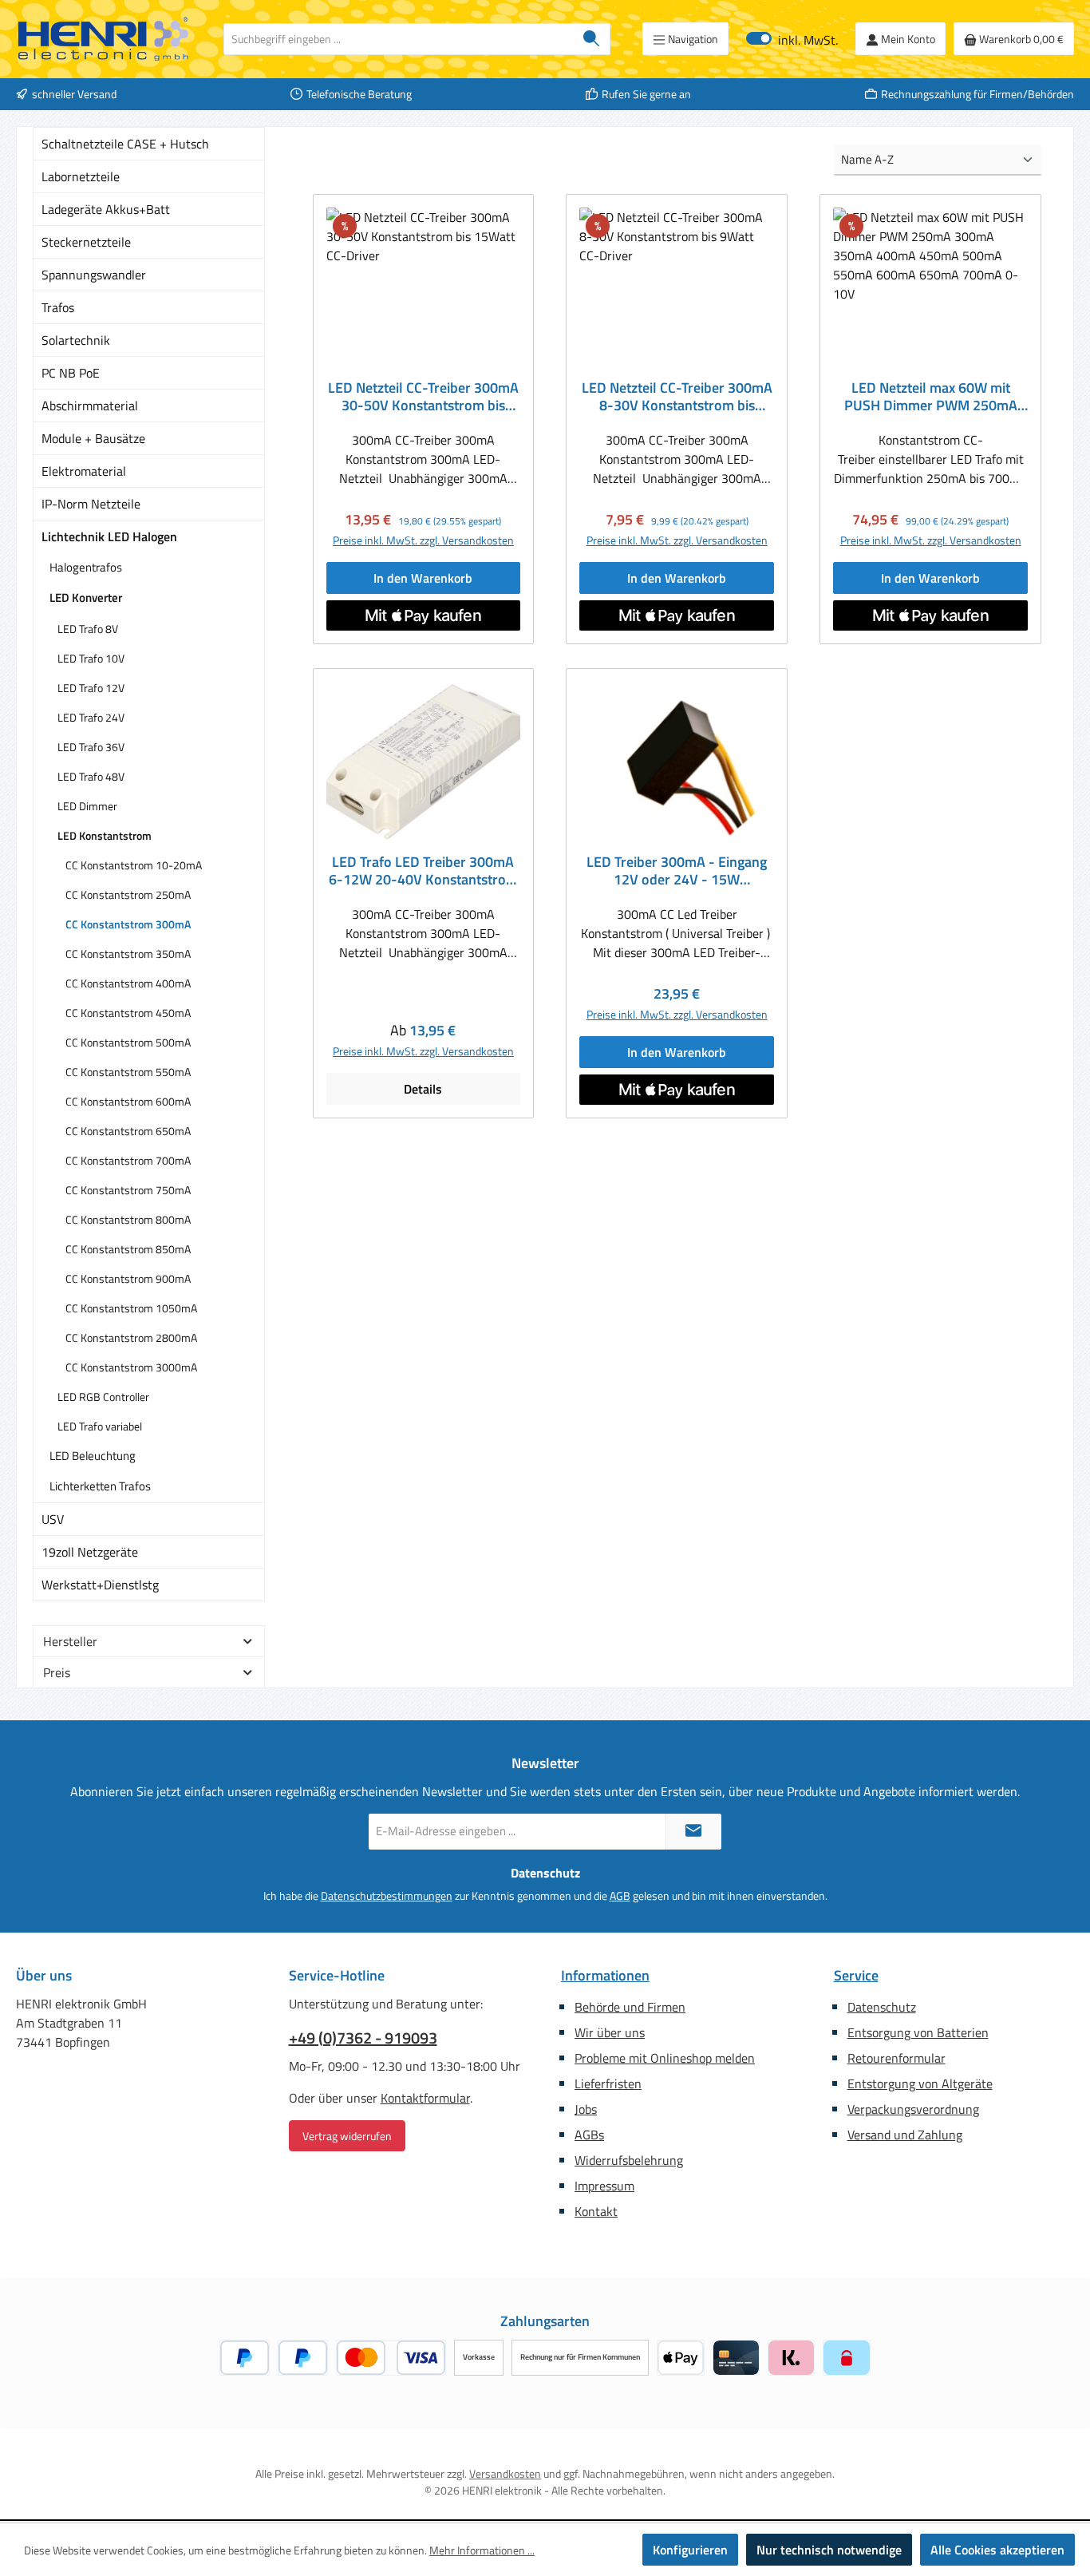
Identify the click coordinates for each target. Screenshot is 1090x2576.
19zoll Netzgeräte (90, 1552)
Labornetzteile (81, 176)
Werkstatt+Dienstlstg (100, 1585)
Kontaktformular (425, 2098)
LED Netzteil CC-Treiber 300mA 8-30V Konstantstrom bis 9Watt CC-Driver (677, 397)
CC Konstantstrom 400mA (128, 983)
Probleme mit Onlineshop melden (665, 2058)
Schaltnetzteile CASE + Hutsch (125, 144)
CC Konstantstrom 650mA (128, 1131)
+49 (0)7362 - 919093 (363, 2038)
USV (53, 1519)
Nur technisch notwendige (829, 2550)
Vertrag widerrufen (347, 2136)
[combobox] (399, 39)
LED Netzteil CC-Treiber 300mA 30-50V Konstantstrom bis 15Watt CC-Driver (423, 397)
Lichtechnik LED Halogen (109, 536)
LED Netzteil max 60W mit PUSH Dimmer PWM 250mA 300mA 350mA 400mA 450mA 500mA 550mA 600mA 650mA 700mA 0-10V (930, 397)
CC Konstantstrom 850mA (128, 1249)
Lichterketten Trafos (100, 1486)
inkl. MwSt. (792, 39)
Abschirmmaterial (90, 406)
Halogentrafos (86, 567)
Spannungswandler (94, 275)
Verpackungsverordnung (913, 2109)
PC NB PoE (71, 373)
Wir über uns (610, 2032)
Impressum (604, 2186)
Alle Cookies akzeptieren (997, 2550)
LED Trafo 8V (88, 629)
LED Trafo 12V (91, 688)
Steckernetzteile (86, 242)
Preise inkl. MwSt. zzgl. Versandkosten (423, 540)
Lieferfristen (608, 2083)
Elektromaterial (84, 471)
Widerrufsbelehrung (629, 2160)
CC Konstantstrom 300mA (128, 924)
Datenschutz (882, 2007)
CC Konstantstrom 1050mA (131, 1308)
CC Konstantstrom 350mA (128, 954)
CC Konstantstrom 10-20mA (134, 865)
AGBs (589, 2135)
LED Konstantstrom (105, 835)
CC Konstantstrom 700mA (128, 1160)
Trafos (58, 307)
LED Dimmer (87, 806)
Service (856, 1975)
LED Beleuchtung (93, 1456)
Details (423, 1089)
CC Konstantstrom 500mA (128, 1042)
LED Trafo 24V (91, 717)
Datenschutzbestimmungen (387, 1895)
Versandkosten (505, 2473)
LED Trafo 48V (91, 776)
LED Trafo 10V (91, 658)
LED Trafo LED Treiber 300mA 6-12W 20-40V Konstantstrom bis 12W (423, 871)
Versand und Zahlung (905, 2135)
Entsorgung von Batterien (918, 2032)
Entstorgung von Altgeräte (920, 2083)
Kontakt (596, 2211)
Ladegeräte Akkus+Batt (106, 209)
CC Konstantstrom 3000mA (131, 1367)
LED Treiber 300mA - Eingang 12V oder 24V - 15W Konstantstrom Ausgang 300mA (677, 871)
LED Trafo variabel (100, 1426)
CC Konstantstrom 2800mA (131, 1337)
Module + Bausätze (93, 438)
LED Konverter (86, 598)
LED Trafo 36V (91, 747)
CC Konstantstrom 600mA (128, 1101)
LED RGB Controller (103, 1397)
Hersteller (70, 1641)
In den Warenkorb (423, 578)
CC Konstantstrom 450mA (128, 1013)
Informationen (605, 1975)
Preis (57, 1672)
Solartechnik (76, 340)
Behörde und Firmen (630, 2007)
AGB (620, 1895)
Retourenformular (896, 2058)
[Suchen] (592, 39)
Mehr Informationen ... (482, 2550)
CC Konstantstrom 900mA (128, 1278)
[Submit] (693, 1832)
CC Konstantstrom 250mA (128, 894)
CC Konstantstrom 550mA (128, 1072)
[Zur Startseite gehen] (104, 39)
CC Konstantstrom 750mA (128, 1190)
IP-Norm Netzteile (91, 504)
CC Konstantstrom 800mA (128, 1219)
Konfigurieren (690, 2550)
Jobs (586, 2109)
